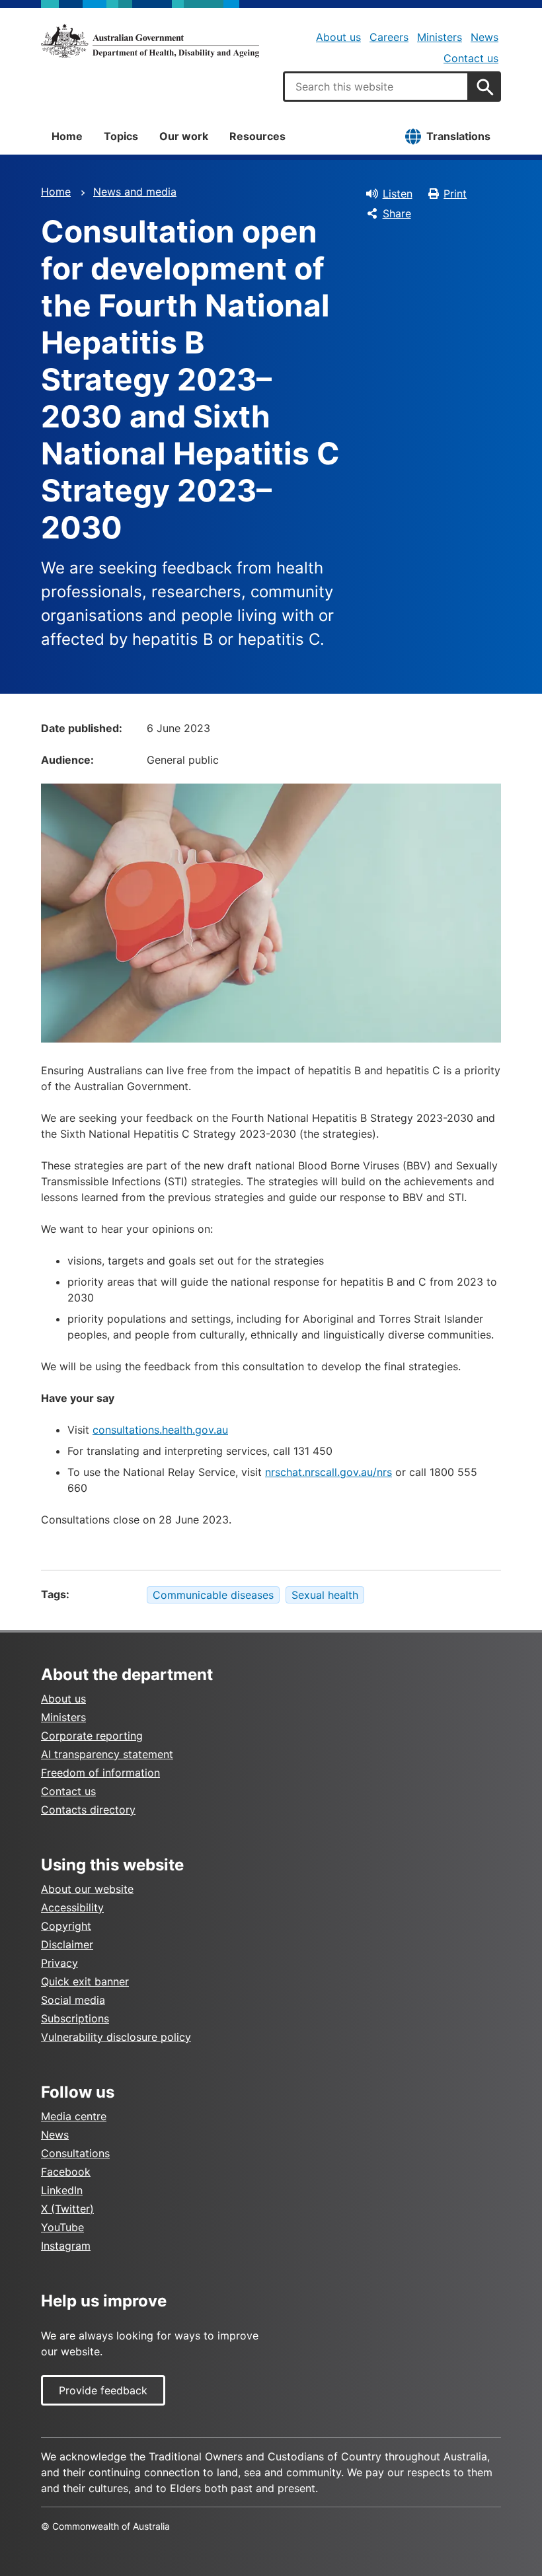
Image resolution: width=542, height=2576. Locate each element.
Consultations (75, 2153)
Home (67, 136)
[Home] (150, 41)
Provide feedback (103, 2390)
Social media (73, 2000)
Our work (184, 136)
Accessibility (72, 1907)
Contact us (471, 58)
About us (338, 37)
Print (455, 194)
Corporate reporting (92, 1736)
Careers (389, 37)
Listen (398, 194)
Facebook (66, 2172)
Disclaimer (67, 1944)
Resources (257, 136)
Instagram (66, 2246)
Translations (458, 136)
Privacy (59, 1963)
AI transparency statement (107, 1754)
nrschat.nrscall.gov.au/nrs (329, 1472)
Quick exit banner (85, 1981)
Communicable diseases (213, 1595)
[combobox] (376, 87)
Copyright (66, 1926)
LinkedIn (62, 2190)
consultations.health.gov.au (160, 1430)
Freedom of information (100, 1773)
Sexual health (325, 1595)
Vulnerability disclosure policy (116, 2037)
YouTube (62, 2227)
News (484, 37)
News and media (135, 192)
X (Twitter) (67, 2209)
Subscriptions (75, 2018)
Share (397, 213)
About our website (87, 1889)
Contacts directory (88, 1810)
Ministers (440, 37)
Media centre (74, 2116)
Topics (121, 136)
